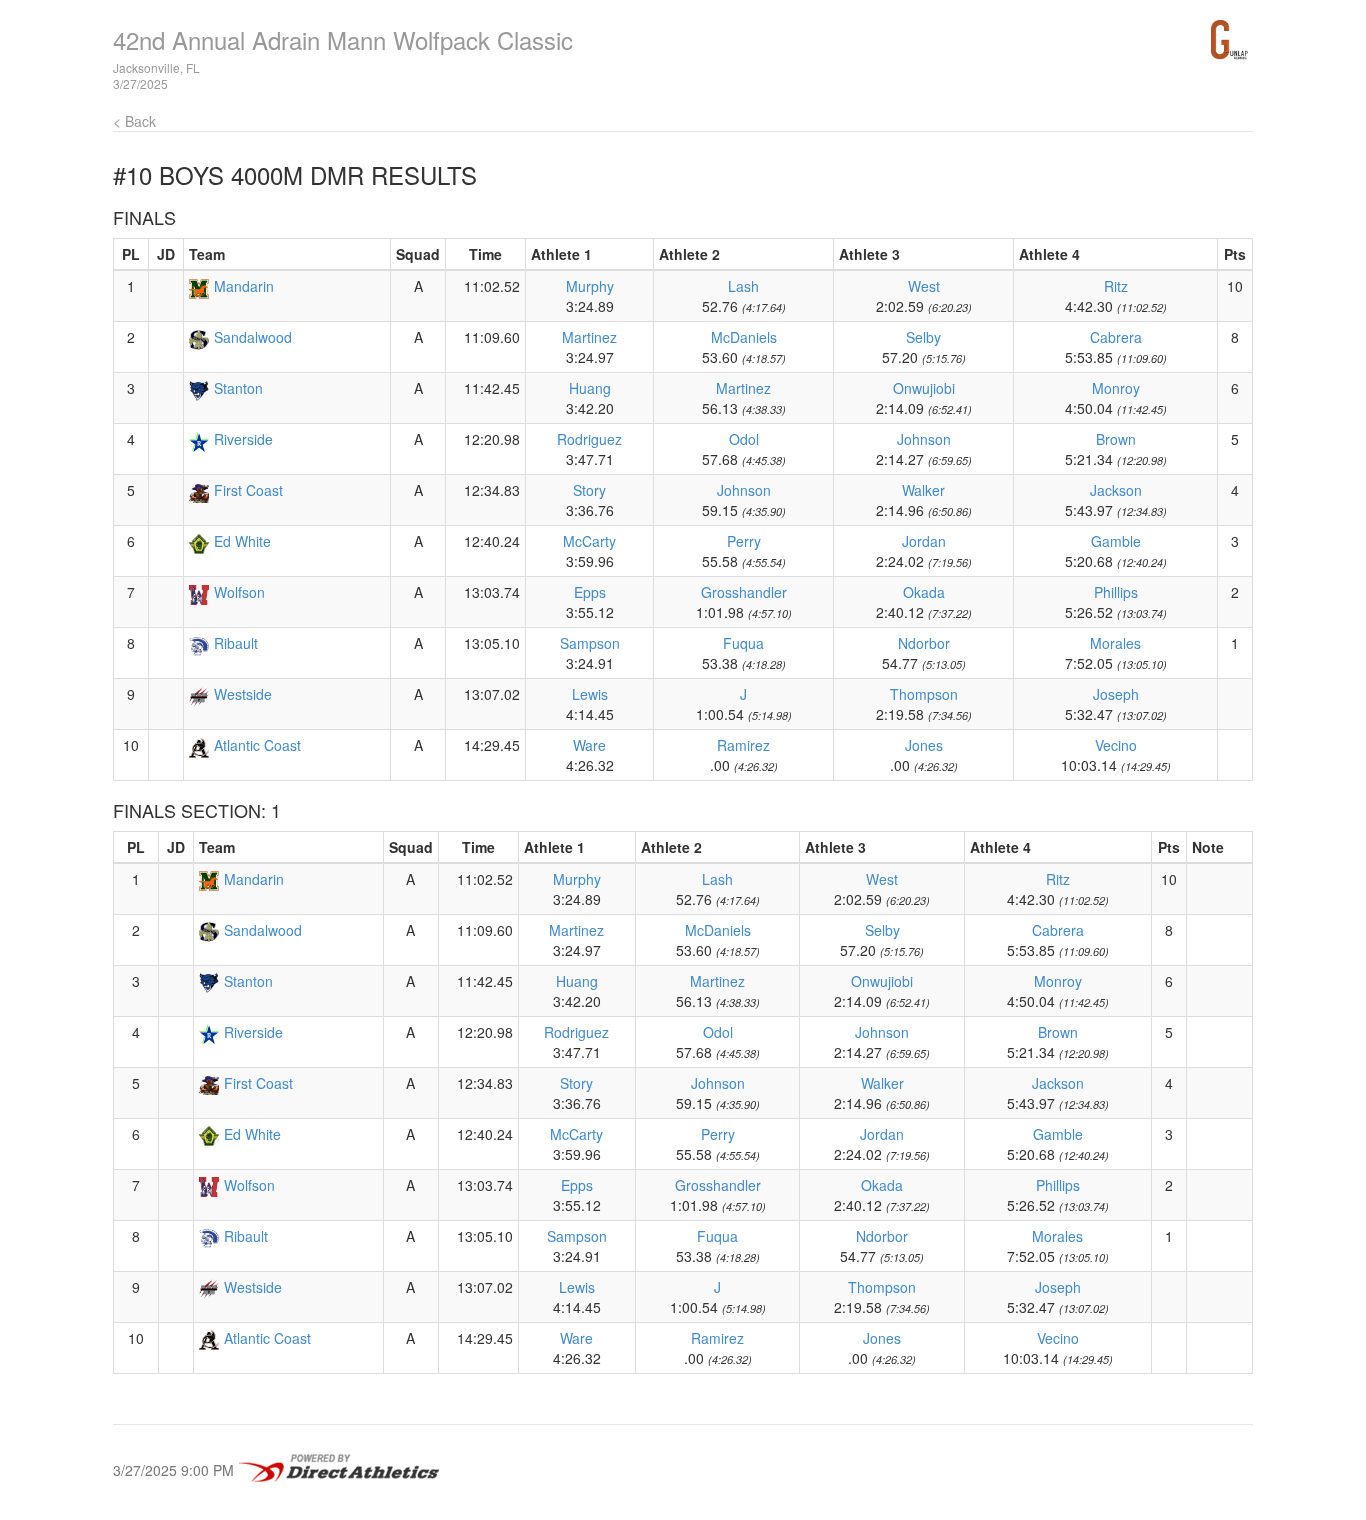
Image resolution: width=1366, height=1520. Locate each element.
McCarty (589, 541)
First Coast (248, 490)
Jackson (1116, 490)
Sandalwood (253, 337)
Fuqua (743, 643)
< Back (134, 121)
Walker (923, 490)
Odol (744, 439)
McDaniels (744, 337)
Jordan (924, 541)
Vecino (1116, 745)
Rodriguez (589, 439)
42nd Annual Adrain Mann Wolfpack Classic (343, 39)
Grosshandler (744, 592)
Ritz (1116, 286)
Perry (744, 541)
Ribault (236, 643)
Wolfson (239, 592)
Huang (590, 388)
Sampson (590, 643)
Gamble (1116, 541)
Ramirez (743, 745)
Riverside (243, 439)
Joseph (1116, 694)
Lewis (590, 694)
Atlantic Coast (257, 745)
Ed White (242, 541)
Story (589, 490)
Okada (924, 592)
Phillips (1116, 592)
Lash (743, 286)
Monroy (1116, 388)
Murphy (590, 286)
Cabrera (1116, 337)
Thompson (924, 694)
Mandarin (244, 286)
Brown (1116, 439)
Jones (924, 745)
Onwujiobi (924, 388)
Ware (589, 745)
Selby (923, 337)
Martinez (589, 337)
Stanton (238, 388)
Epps (590, 592)
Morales (1115, 643)
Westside (243, 694)
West (924, 286)
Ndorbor (924, 643)
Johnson (924, 439)
